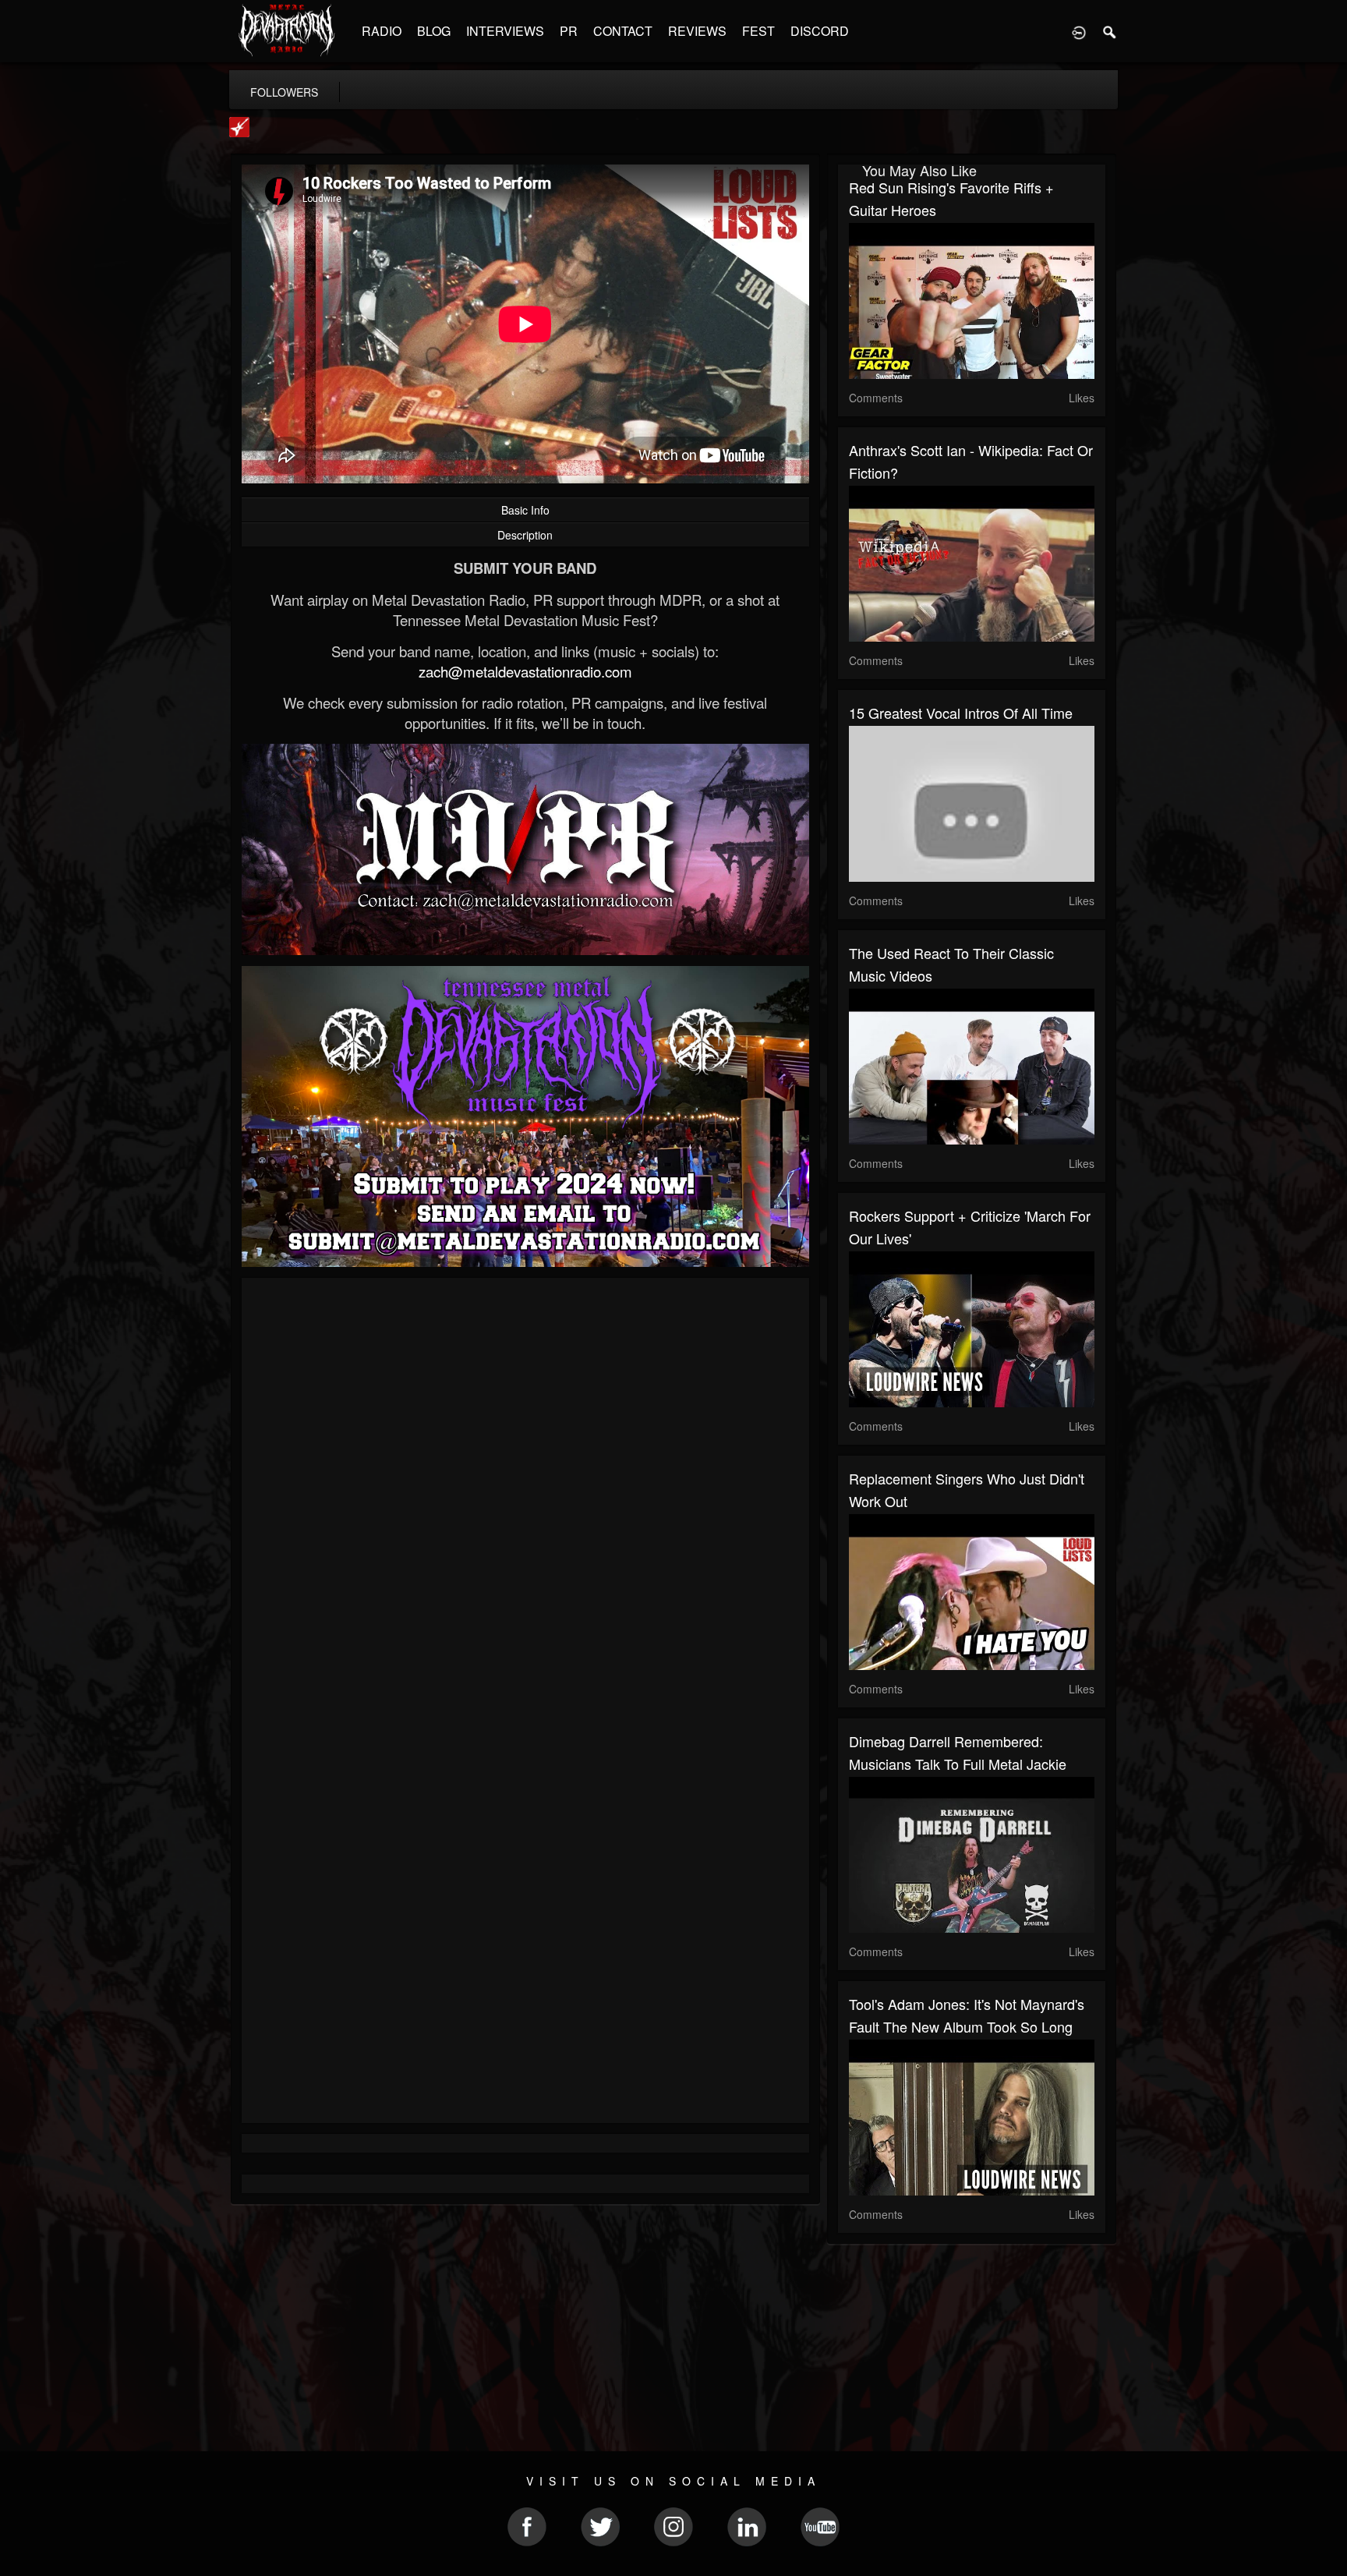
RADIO (382, 31)
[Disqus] (525, 1498)
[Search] (1110, 31)
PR (569, 31)
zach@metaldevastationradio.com (525, 671)
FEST (758, 31)
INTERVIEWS (505, 31)
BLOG (434, 31)
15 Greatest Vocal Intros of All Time (961, 713)
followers (284, 92)
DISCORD (820, 31)
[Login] (1079, 31)
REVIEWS (697, 31)
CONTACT (623, 31)
